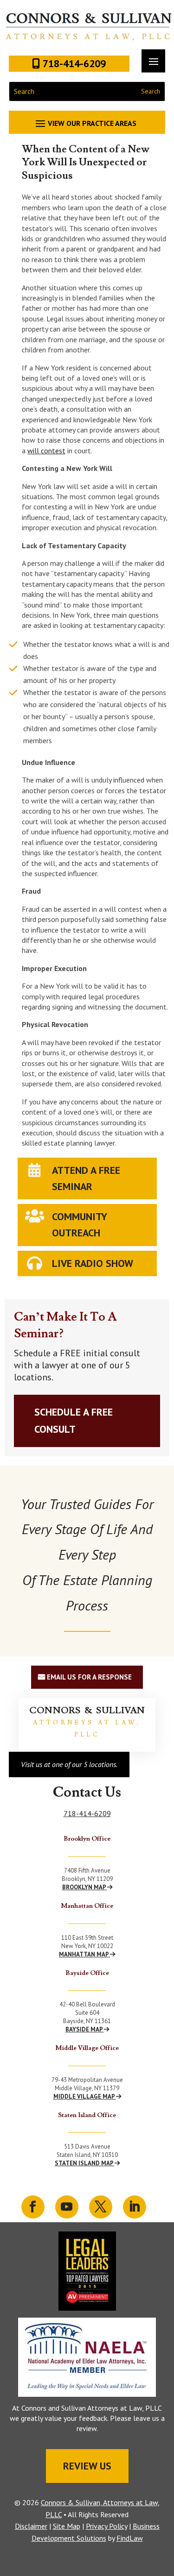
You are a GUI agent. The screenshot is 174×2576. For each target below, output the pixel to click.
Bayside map (85, 2029)
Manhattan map (84, 1954)
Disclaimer (31, 2526)
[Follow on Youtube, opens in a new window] (67, 2207)
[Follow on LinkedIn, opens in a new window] (135, 2207)
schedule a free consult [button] (74, 1420)
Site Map (67, 2526)
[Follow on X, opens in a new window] (101, 2207)
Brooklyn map (85, 1887)
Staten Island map (85, 2163)
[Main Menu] (153, 61)
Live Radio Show (93, 1263)
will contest (46, 451)
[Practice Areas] (87, 123)
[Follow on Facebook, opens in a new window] (33, 2207)
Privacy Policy (106, 2526)
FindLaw (130, 2538)
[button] (165, 2509)
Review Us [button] (87, 2466)
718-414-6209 (87, 1813)
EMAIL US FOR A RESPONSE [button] (89, 1677)
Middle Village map (85, 2097)
